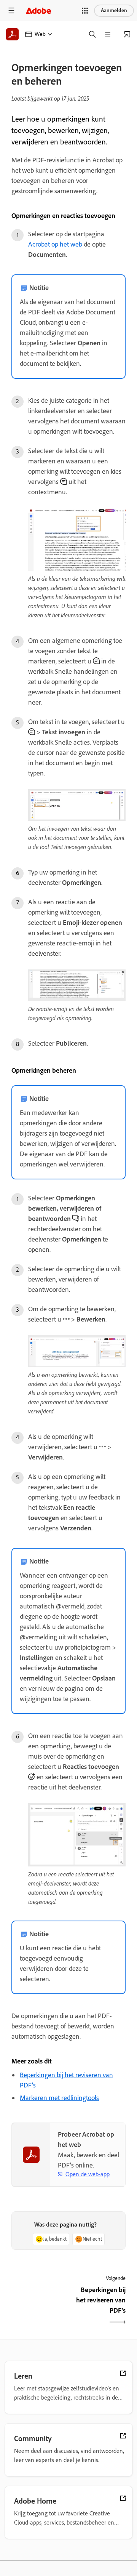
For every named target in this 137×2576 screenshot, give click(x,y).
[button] (85, 11)
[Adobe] (38, 10)
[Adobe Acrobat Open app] (127, 34)
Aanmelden (114, 10)
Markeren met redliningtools (59, 2098)
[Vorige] (39, 2307)
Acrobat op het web (55, 244)
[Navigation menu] (11, 10)
